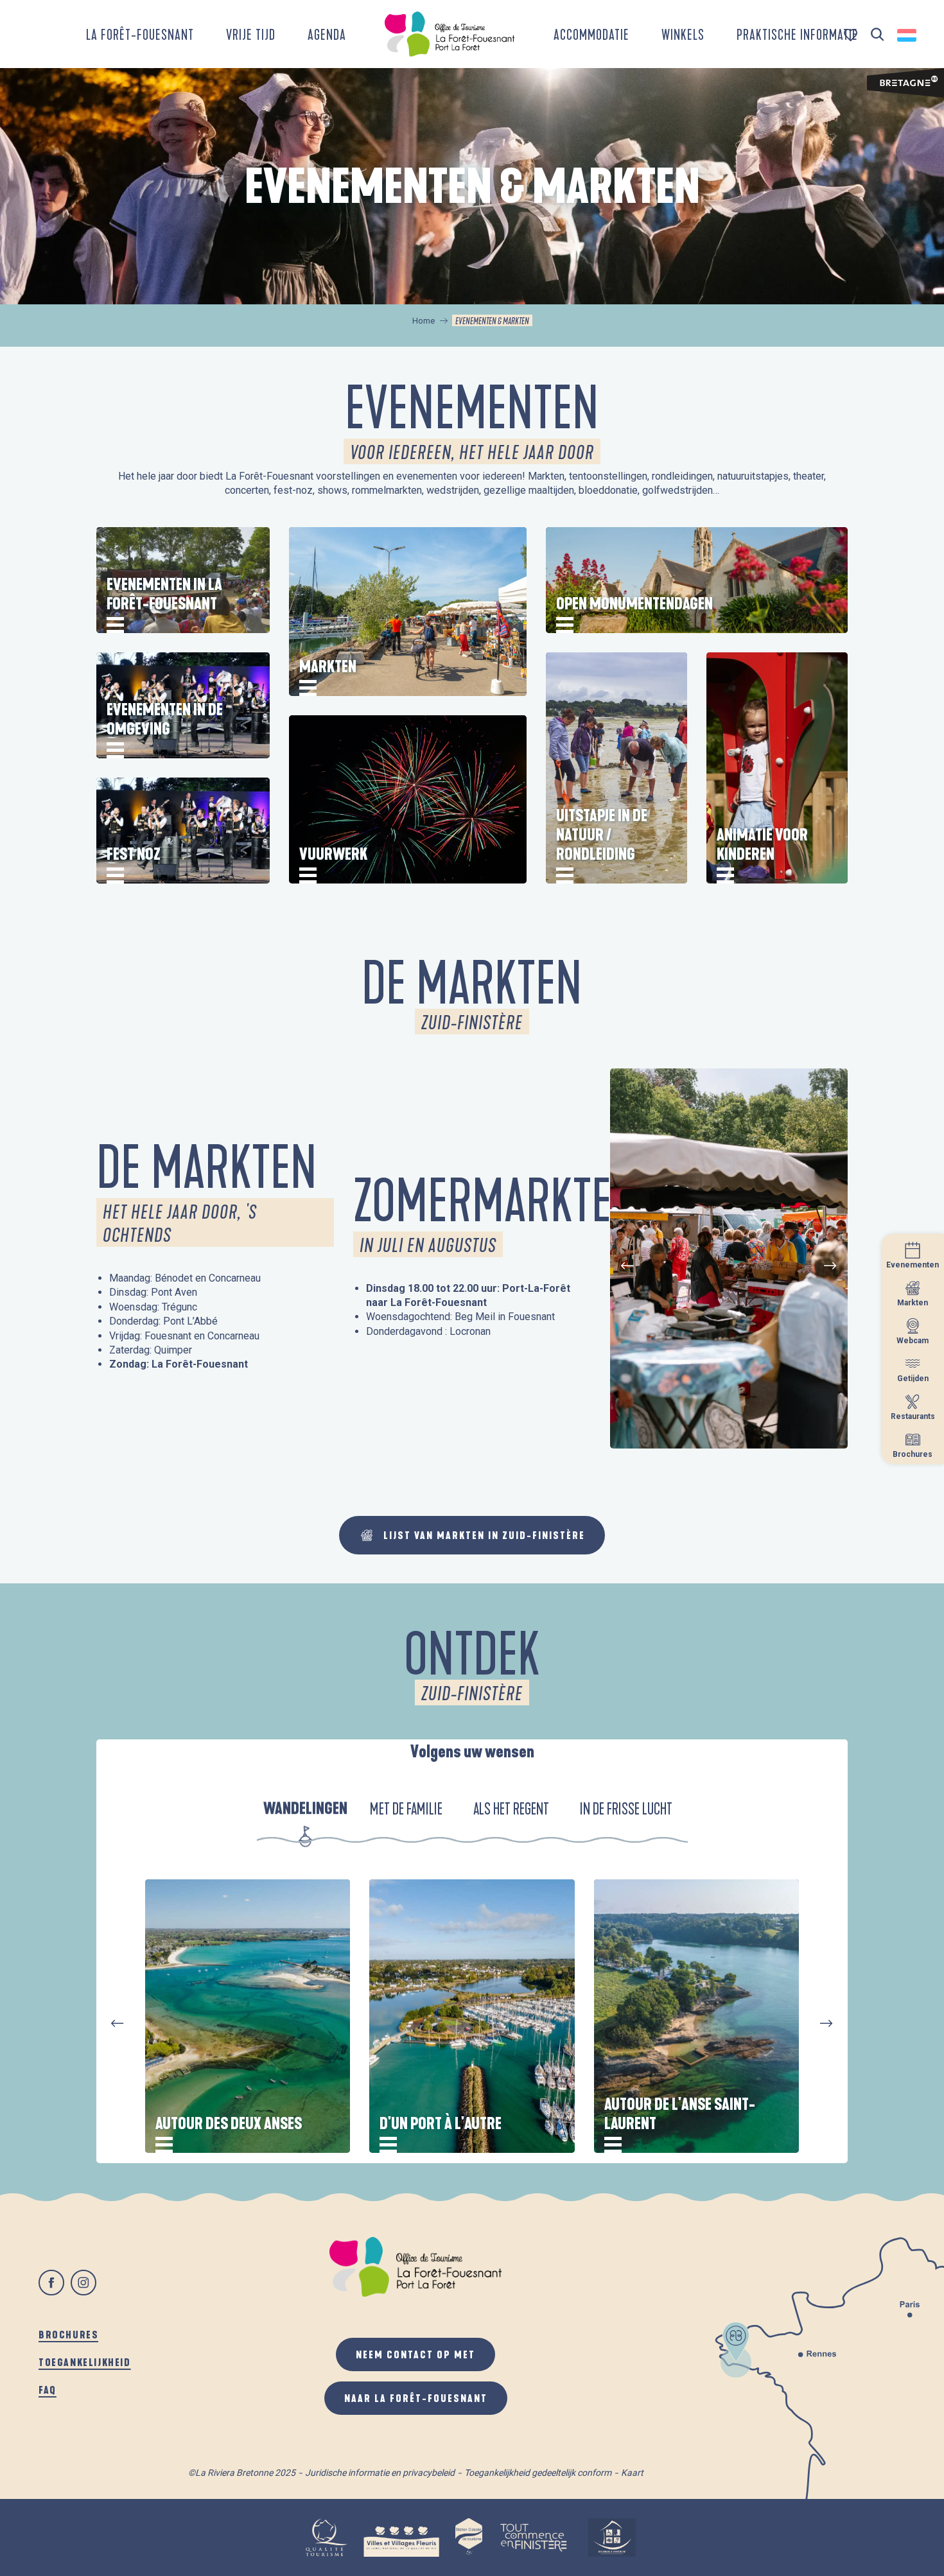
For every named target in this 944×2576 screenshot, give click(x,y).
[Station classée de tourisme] (469, 2537)
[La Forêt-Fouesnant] (450, 34)
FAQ (48, 2389)
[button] (878, 35)
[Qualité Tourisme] (326, 2537)
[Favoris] (852, 35)
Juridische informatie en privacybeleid (380, 2473)
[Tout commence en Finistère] (534, 2537)
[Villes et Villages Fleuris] (401, 2537)
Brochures (68, 2334)
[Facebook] (51, 2283)
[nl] (908, 35)
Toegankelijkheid (85, 2362)
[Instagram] (83, 2283)
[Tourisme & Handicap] (612, 2537)
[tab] (306, 1809)
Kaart (632, 2473)
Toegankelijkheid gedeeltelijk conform (538, 2473)
